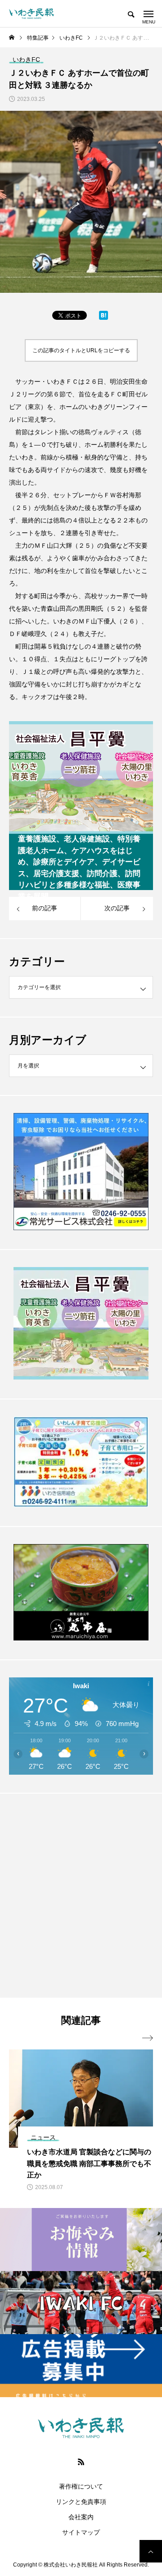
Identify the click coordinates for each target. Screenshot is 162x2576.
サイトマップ (81, 2532)
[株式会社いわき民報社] (31, 14)
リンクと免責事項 (81, 2502)
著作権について (81, 2486)
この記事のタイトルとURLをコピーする (81, 350)
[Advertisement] (81, 1895)
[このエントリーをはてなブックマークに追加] (103, 318)
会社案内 (81, 2517)
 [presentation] (148, 2038)
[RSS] (81, 2462)
